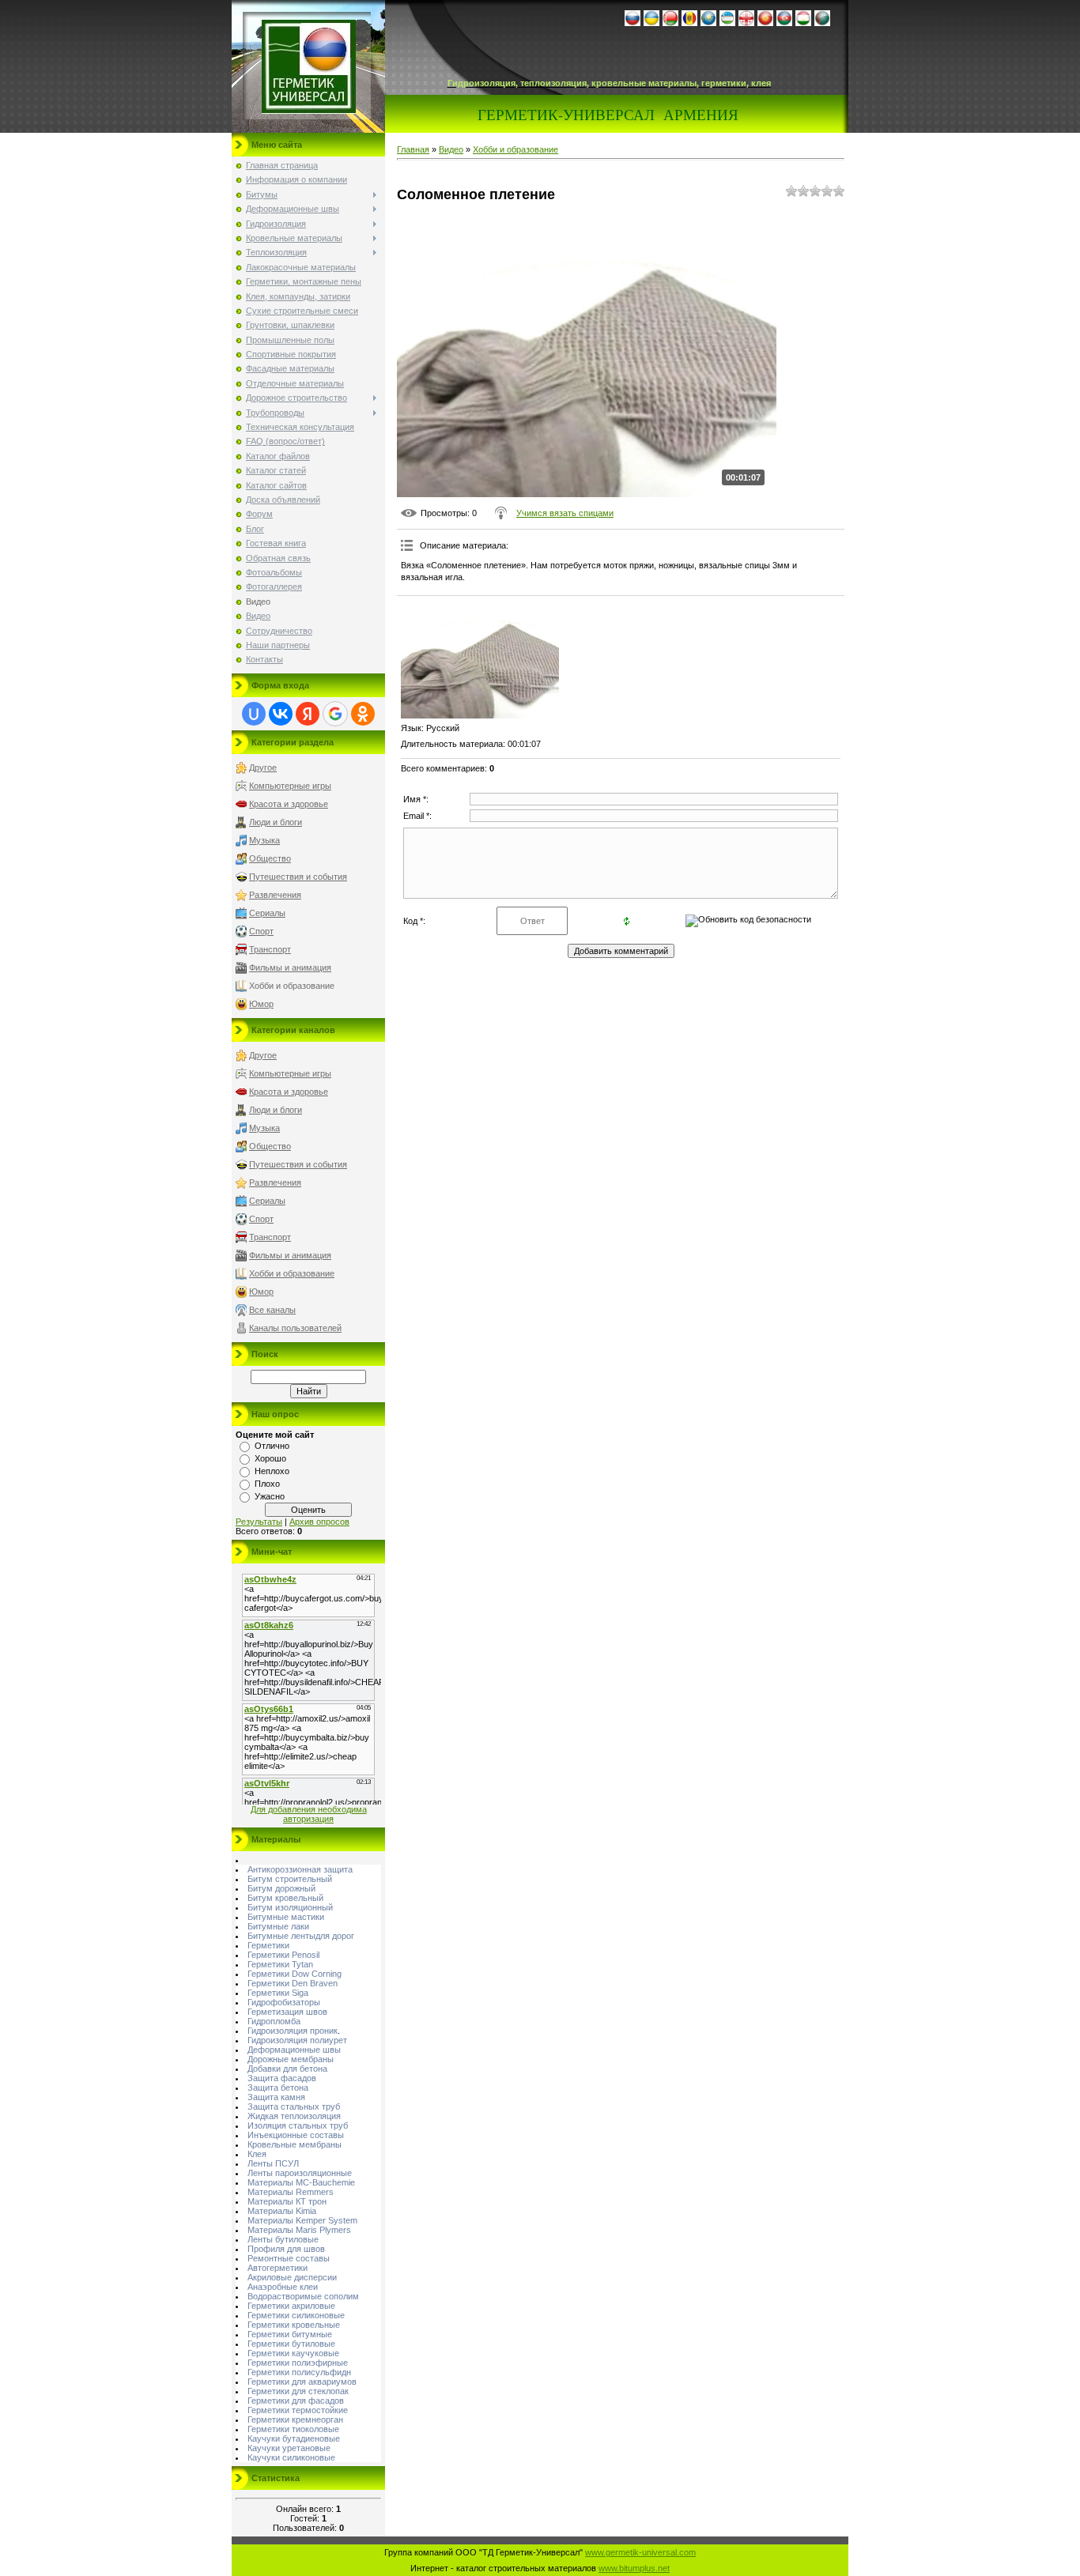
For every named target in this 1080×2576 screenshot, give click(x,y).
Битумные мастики (286, 1917)
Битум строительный (290, 1879)
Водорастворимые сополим (303, 2296)
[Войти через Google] (335, 714)
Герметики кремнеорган (295, 2419)
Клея (257, 2154)
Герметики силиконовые (296, 2315)
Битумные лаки (278, 1926)
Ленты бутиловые (283, 2239)
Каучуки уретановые (289, 2448)
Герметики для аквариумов (302, 2382)
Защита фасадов (282, 2078)
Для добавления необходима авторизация (309, 1814)
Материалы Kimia (282, 2211)
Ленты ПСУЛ (273, 2163)
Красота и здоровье (289, 804)
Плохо (267, 1484)
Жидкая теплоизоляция (294, 2116)
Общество (270, 858)
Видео (451, 149)
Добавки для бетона (287, 2069)
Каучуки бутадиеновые (294, 2438)
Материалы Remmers (291, 2192)
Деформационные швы (294, 2050)
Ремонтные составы (289, 2258)
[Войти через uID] (254, 714)
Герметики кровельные (294, 2325)
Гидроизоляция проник (293, 2031)
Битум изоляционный (290, 1907)
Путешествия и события (298, 877)
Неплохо (272, 1471)
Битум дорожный (281, 1888)
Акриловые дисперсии (292, 2277)
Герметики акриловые (291, 2306)
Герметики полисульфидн (299, 2372)
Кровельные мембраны (295, 2144)
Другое (263, 768)
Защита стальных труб (294, 2106)
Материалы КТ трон (287, 2201)
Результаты (259, 1522)
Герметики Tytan (280, 1964)
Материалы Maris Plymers (299, 2230)
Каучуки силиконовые (291, 2457)
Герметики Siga (278, 1993)
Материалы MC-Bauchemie (301, 2182)
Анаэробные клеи (283, 2287)
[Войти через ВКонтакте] (281, 714)
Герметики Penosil (283, 1955)
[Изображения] (480, 659)
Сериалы (267, 913)
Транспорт (270, 949)
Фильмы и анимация (290, 967)
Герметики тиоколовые (293, 2429)
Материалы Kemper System (302, 2220)
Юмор (261, 1004)
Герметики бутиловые (291, 2344)
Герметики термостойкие (298, 2410)
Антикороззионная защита (300, 1869)
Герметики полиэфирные (298, 2363)
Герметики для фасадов (296, 2401)
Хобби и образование (292, 986)
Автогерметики (278, 2268)
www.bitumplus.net (634, 2568)
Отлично (272, 1446)
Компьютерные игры (290, 786)
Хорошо (270, 1458)
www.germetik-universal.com (640, 2552)
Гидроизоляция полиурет (297, 2040)
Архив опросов (319, 1522)
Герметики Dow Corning (295, 1974)
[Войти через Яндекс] (308, 714)
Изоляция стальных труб (298, 2125)
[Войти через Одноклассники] (363, 714)
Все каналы (272, 1310)
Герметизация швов (287, 2012)
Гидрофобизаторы (284, 2002)
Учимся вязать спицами (565, 513)
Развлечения (275, 895)
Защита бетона (278, 2088)
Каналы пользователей (295, 1328)
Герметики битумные (290, 2334)
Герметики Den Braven (293, 1983)
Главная (413, 149)
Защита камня (276, 2097)
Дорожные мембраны (291, 2059)
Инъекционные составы (296, 2135)
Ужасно (270, 1496)
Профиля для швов (286, 2249)
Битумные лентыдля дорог (301, 1936)
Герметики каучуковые (293, 2353)
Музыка (264, 840)
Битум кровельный (285, 1898)
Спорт (261, 931)
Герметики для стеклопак (298, 2391)
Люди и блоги (276, 822)
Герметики (268, 1945)
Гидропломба (274, 2021)
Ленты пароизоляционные (300, 2173)
